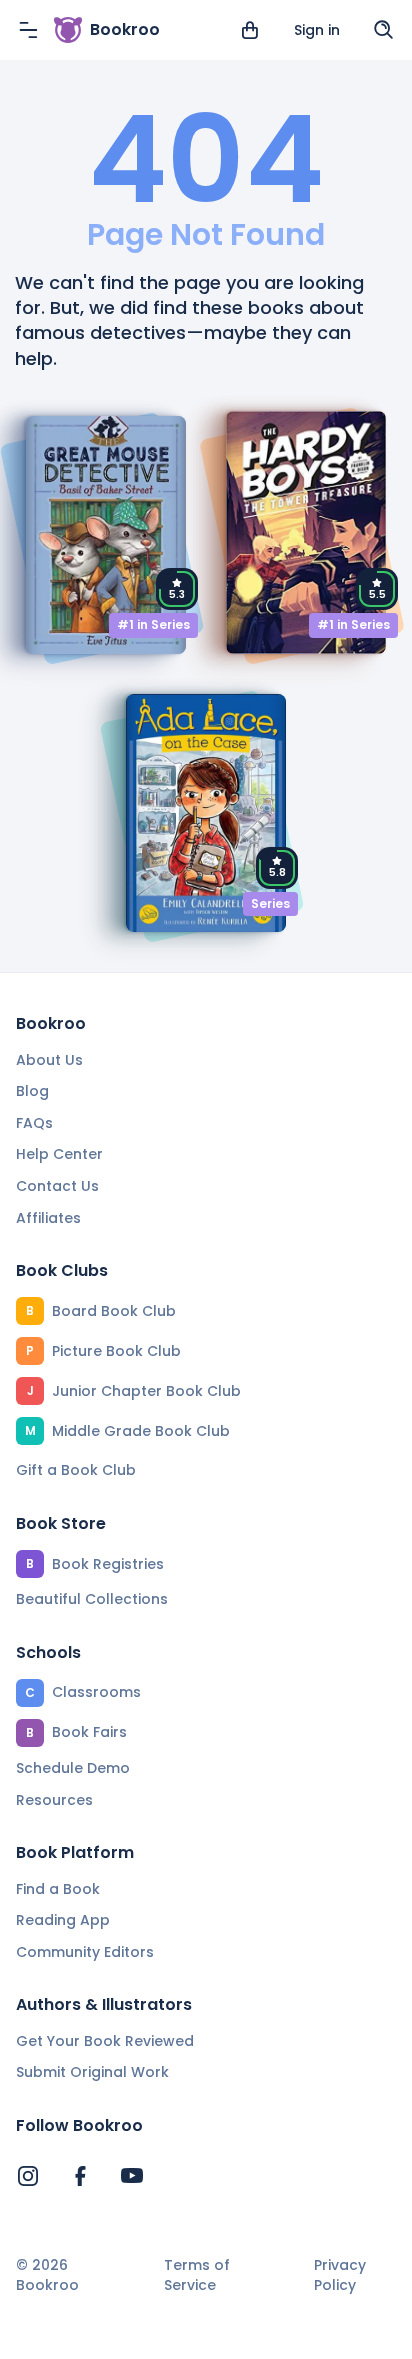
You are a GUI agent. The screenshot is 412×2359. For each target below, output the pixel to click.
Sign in (317, 30)
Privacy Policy (340, 2275)
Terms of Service (197, 2275)
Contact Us (57, 1186)
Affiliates (48, 1218)
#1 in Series (153, 624)
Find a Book (58, 1889)
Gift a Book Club (76, 1470)
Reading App (63, 1920)
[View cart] (250, 30)
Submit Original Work (92, 2072)
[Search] (384, 30)
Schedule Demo (73, 1768)
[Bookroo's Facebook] (80, 2176)
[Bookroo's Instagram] (28, 2176)
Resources (54, 1800)
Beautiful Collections (92, 1599)
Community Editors (85, 1952)
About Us (49, 1060)
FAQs (34, 1123)
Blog (32, 1091)
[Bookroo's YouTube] (132, 2176)
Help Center (59, 1154)
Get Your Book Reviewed (105, 2041)
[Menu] (28, 30)
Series (270, 903)
